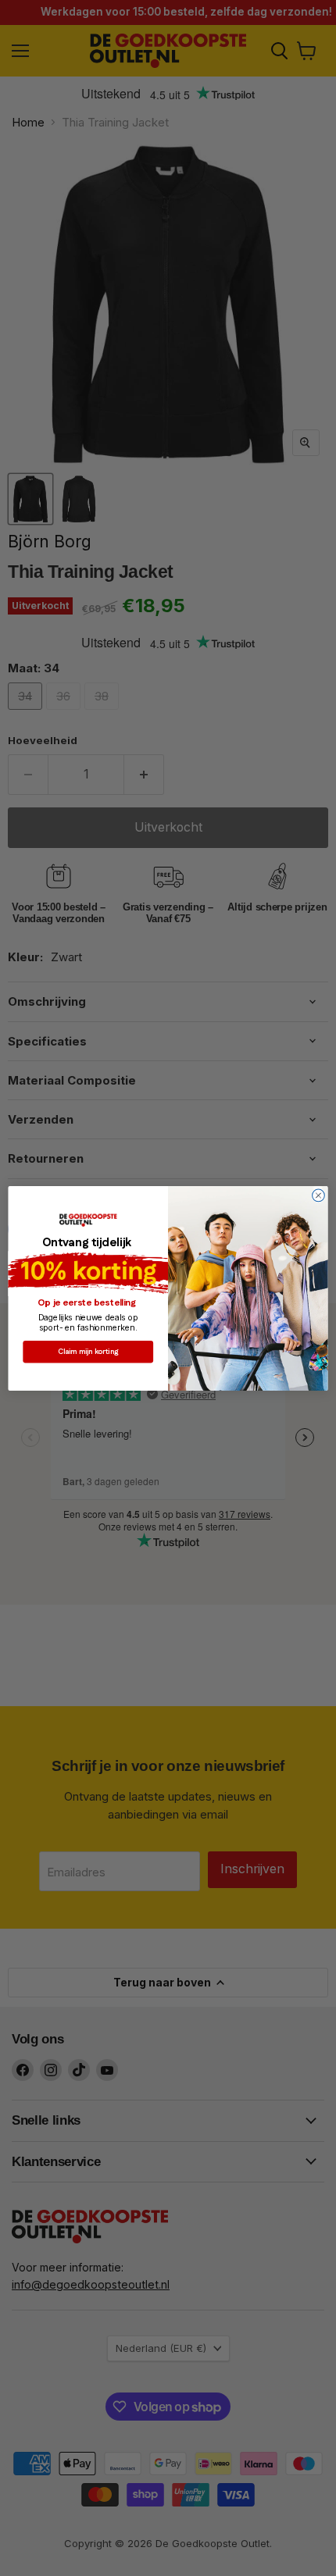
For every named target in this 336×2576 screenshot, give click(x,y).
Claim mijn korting (88, 1352)
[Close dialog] (319, 1195)
